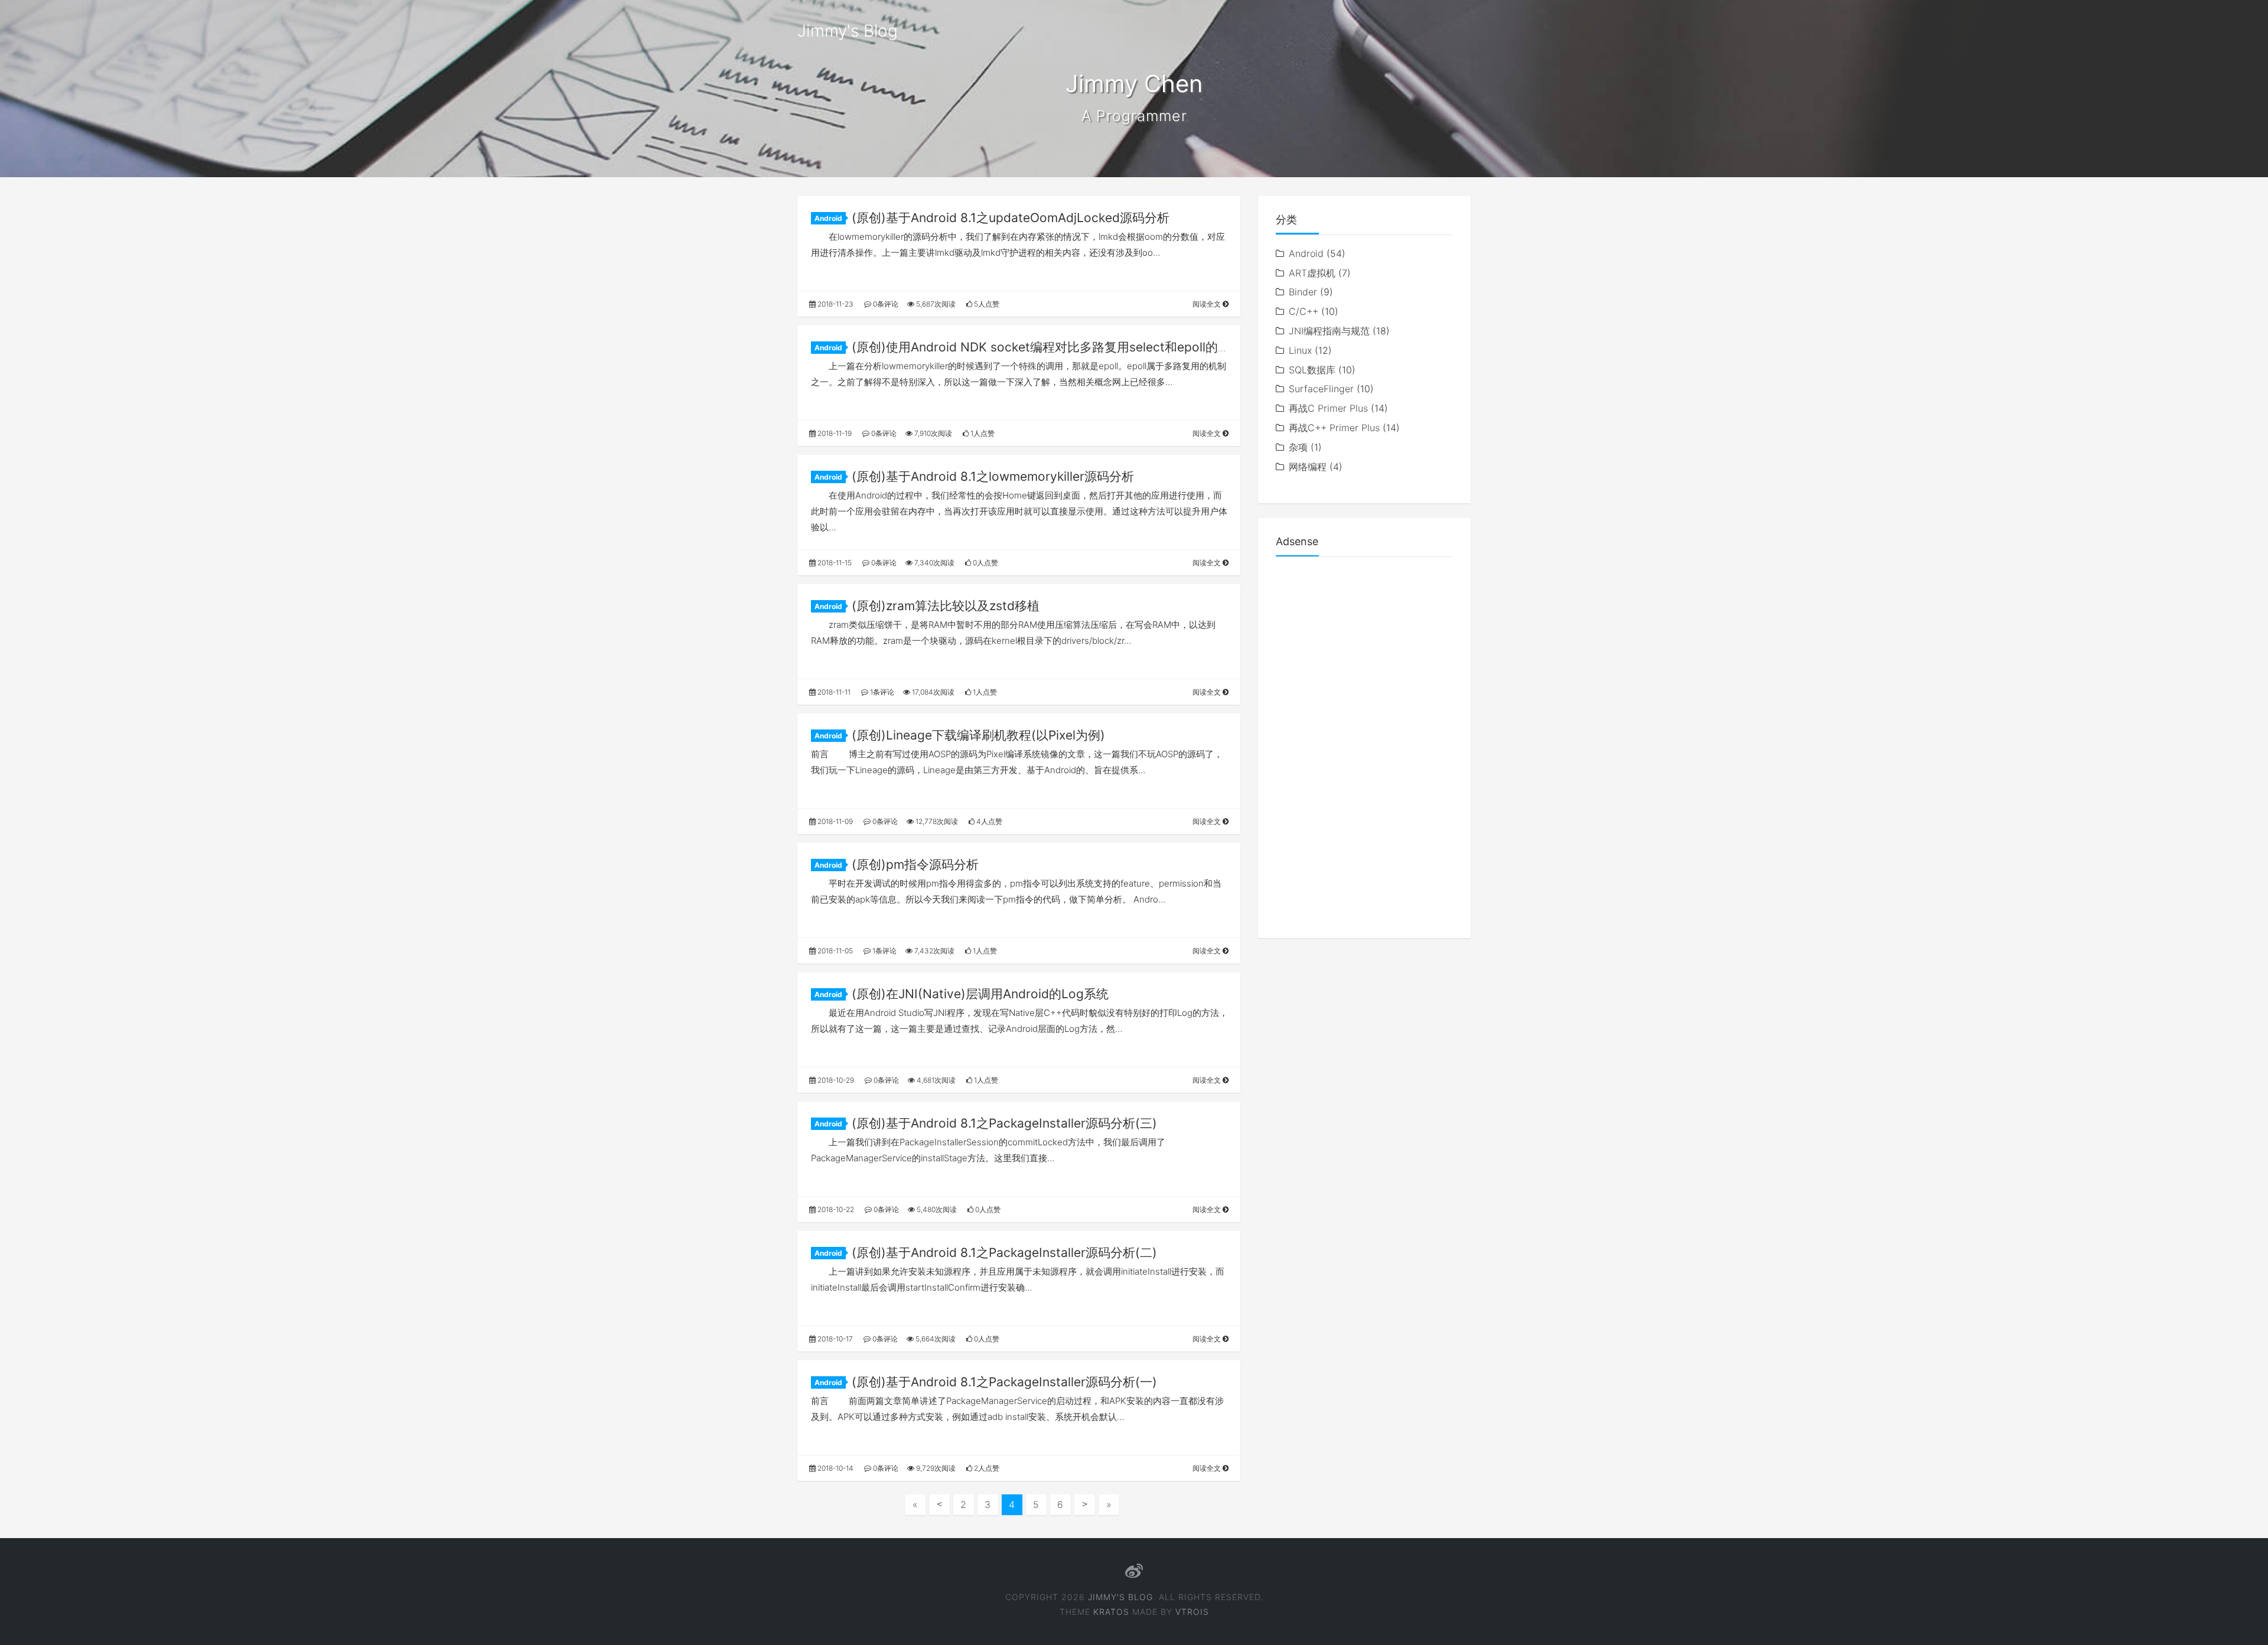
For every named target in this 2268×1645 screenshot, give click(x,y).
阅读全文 (1208, 304)
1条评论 (881, 692)
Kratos (1111, 1612)
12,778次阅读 (936, 821)
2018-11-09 (834, 821)
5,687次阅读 (935, 304)
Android (828, 218)
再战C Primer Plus (1328, 408)
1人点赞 (982, 433)
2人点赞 (986, 1468)
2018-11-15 (834, 563)
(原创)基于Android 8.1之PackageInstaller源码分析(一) (1004, 1382)
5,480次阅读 (936, 1209)
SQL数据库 (1312, 370)
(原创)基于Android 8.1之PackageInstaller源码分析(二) (1004, 1253)
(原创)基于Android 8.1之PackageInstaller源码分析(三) (1004, 1123)
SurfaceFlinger (1321, 389)
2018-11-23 (835, 304)
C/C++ (1304, 311)
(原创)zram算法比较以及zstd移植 (946, 606)
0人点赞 (985, 563)
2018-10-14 (835, 1468)
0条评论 (885, 304)
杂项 (1298, 447)
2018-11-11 (833, 692)
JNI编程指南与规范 (1329, 331)
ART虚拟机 (1312, 273)
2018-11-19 (834, 433)
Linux (1300, 350)
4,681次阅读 (935, 1080)
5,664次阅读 (935, 1339)
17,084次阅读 (932, 692)
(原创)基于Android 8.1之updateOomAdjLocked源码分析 (1011, 218)
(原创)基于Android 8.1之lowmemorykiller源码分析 (993, 476)
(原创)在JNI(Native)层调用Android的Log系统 (980, 994)
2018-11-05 (834, 951)
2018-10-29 (835, 1080)
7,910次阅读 (932, 433)
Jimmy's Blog (848, 31)
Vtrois (1192, 1612)
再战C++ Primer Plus (1334, 428)
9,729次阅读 (935, 1468)
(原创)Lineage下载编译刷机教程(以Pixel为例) (978, 735)
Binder (1303, 292)
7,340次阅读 (933, 563)
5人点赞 (986, 304)
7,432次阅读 (933, 951)
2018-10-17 (834, 1339)
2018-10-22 (835, 1209)
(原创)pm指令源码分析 (915, 864)
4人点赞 (988, 821)
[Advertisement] (1364, 743)
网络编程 (1308, 467)
